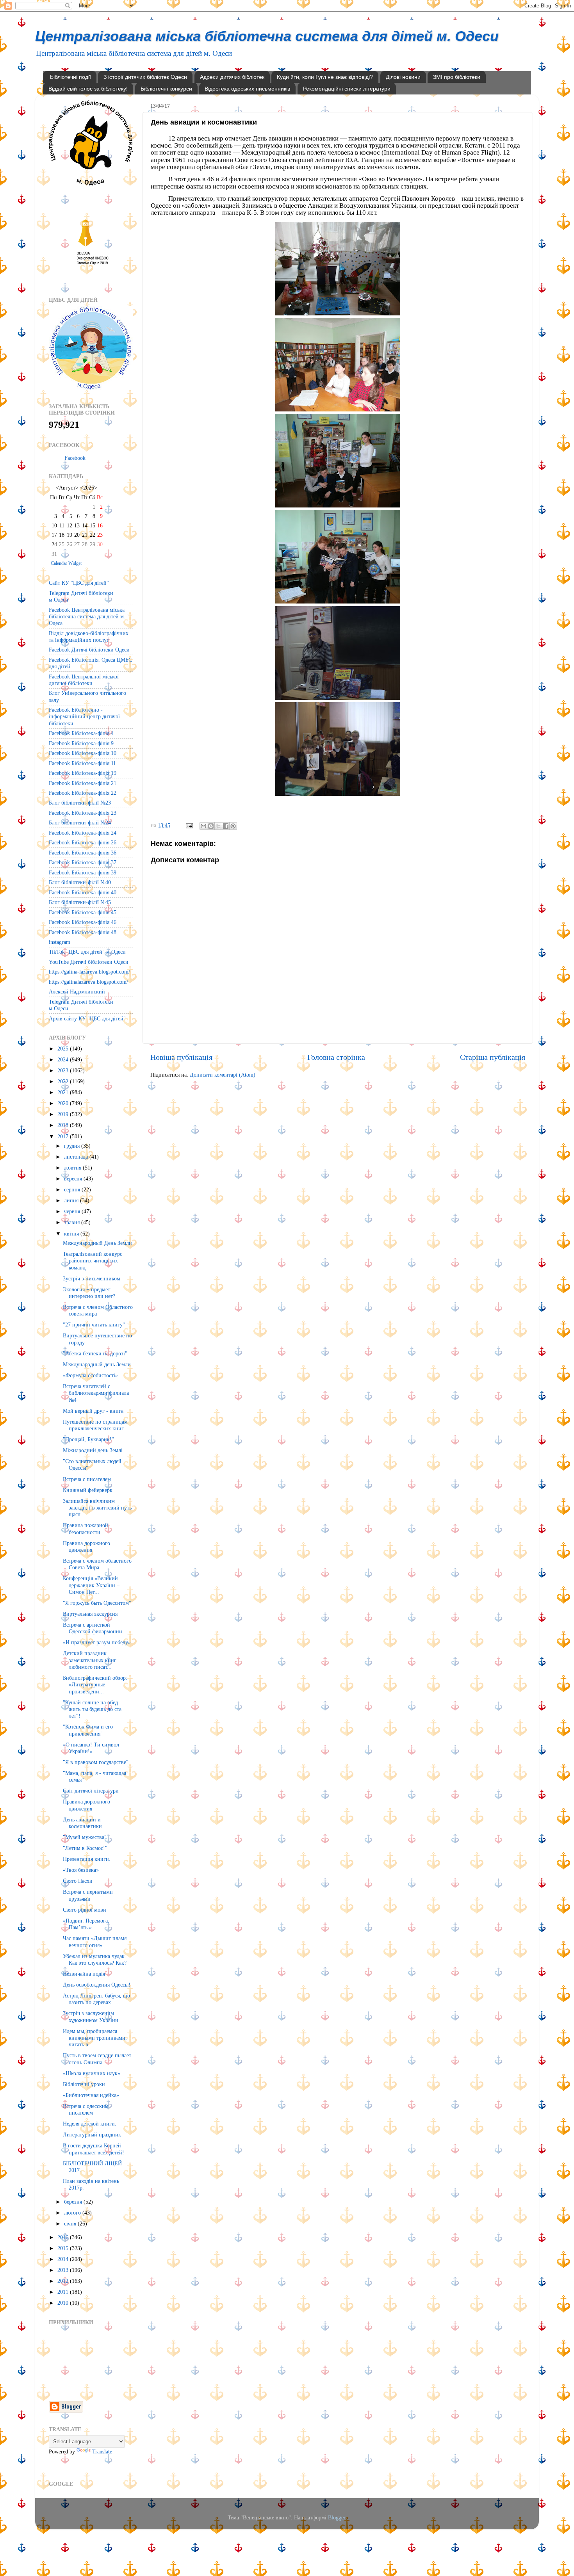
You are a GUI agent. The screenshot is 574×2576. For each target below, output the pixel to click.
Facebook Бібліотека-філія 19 (83, 773)
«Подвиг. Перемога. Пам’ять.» (86, 1924)
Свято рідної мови (85, 1910)
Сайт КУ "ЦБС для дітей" (79, 583)
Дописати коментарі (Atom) (223, 1075)
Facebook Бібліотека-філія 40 (83, 892)
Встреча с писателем (87, 1479)
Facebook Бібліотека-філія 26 (83, 842)
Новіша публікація (181, 1057)
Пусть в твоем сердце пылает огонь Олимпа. (97, 2059)
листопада (77, 1157)
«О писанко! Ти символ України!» (91, 1748)
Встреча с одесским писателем (86, 2109)
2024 (64, 1059)
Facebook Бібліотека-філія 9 (81, 743)
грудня (73, 1146)
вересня (74, 1179)
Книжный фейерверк (88, 1490)
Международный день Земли (97, 1364)
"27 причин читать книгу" (94, 1324)
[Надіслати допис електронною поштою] (189, 825)
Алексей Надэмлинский (77, 992)
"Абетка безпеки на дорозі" (95, 1353)
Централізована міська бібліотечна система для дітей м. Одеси (267, 36)
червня (73, 1211)
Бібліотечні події (70, 77)
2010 (64, 2303)
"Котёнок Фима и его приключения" (88, 1730)
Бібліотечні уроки (84, 2084)
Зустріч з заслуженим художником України (91, 2016)
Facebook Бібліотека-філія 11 (82, 763)
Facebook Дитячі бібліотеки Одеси (89, 650)
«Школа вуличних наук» (92, 2073)
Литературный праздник (92, 2135)
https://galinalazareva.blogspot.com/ (88, 982)
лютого (73, 2213)
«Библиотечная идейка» (91, 2095)
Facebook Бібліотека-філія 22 (83, 793)
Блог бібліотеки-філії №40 (80, 882)
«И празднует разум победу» (97, 1642)
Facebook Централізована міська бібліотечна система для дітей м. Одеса (87, 617)
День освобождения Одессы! (97, 1985)
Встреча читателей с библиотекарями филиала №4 (96, 1393)
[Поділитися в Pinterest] (233, 826)
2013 (64, 2270)
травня (73, 1222)
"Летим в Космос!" (85, 1848)
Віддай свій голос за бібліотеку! (88, 89)
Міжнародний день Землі (93, 1450)
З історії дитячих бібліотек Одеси (145, 77)
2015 (64, 2248)
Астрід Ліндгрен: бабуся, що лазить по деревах (96, 1999)
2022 (64, 1081)
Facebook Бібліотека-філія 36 (83, 853)
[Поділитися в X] (218, 826)
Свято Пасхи (78, 1881)
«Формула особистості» (90, 1375)
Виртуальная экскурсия (90, 1614)
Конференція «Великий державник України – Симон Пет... (91, 1585)
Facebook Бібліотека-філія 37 (83, 862)
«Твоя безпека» (81, 1870)
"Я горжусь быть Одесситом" (97, 1603)
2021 (64, 1092)
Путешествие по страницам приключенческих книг (95, 1425)
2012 (64, 2281)
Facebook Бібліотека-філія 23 (83, 813)
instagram (60, 942)
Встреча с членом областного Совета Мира (97, 1564)
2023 (64, 1070)
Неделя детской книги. (90, 2124)
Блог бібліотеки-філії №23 (80, 803)
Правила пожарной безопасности (86, 1528)
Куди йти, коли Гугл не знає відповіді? (325, 77)
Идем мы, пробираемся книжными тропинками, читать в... (95, 2038)
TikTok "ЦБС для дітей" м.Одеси (87, 952)
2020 (64, 1103)
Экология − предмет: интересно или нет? (89, 1293)
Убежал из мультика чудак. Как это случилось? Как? (95, 1959)
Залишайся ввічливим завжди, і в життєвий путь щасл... (97, 1508)
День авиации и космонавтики (82, 1823)
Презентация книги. (87, 1859)
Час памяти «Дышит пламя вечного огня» (95, 1941)
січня (71, 2224)
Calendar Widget (66, 563)
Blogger (337, 2517)
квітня (72, 1234)
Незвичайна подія (84, 1974)
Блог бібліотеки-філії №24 (80, 822)
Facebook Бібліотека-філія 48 (83, 932)
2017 (64, 1136)
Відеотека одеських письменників (247, 89)
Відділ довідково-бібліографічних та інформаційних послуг (89, 636)
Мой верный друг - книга (93, 1411)
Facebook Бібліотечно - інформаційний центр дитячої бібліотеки (84, 717)
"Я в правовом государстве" (96, 1762)
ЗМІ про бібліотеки (457, 77)
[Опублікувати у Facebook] (226, 826)
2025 (64, 1049)
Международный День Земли (97, 1243)
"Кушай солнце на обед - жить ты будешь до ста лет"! (92, 1709)
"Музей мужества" (85, 1837)
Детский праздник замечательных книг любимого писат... (90, 1660)
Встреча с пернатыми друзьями (88, 1895)
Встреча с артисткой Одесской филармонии (93, 1628)
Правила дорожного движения (86, 1546)
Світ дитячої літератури (91, 1791)
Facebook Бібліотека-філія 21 (83, 783)
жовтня (73, 1168)
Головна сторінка (336, 1057)
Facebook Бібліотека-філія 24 (83, 833)
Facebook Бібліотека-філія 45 (83, 912)
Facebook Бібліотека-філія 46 (83, 922)
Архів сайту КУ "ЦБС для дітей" (87, 1018)
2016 (64, 2237)
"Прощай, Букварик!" (88, 1439)
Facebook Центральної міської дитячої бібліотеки (84, 680)
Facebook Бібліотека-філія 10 (83, 753)
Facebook (75, 458)
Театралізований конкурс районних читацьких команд (93, 1261)
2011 (64, 2292)
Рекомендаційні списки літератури (347, 89)
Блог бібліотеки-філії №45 (80, 902)
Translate (102, 2451)
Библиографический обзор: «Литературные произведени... (95, 1685)
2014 (64, 2259)
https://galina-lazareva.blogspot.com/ (89, 972)
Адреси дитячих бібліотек (232, 77)
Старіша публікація (493, 1057)
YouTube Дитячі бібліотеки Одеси (89, 962)
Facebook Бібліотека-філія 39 (83, 872)
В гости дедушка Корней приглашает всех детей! (94, 2149)
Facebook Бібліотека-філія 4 (81, 733)
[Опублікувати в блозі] (211, 826)
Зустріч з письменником (92, 1278)
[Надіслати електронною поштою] (203, 826)
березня (74, 2202)
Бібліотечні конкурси (166, 89)
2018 (64, 1125)
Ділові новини (403, 77)
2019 (64, 1114)
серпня (73, 1189)
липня (72, 1200)
